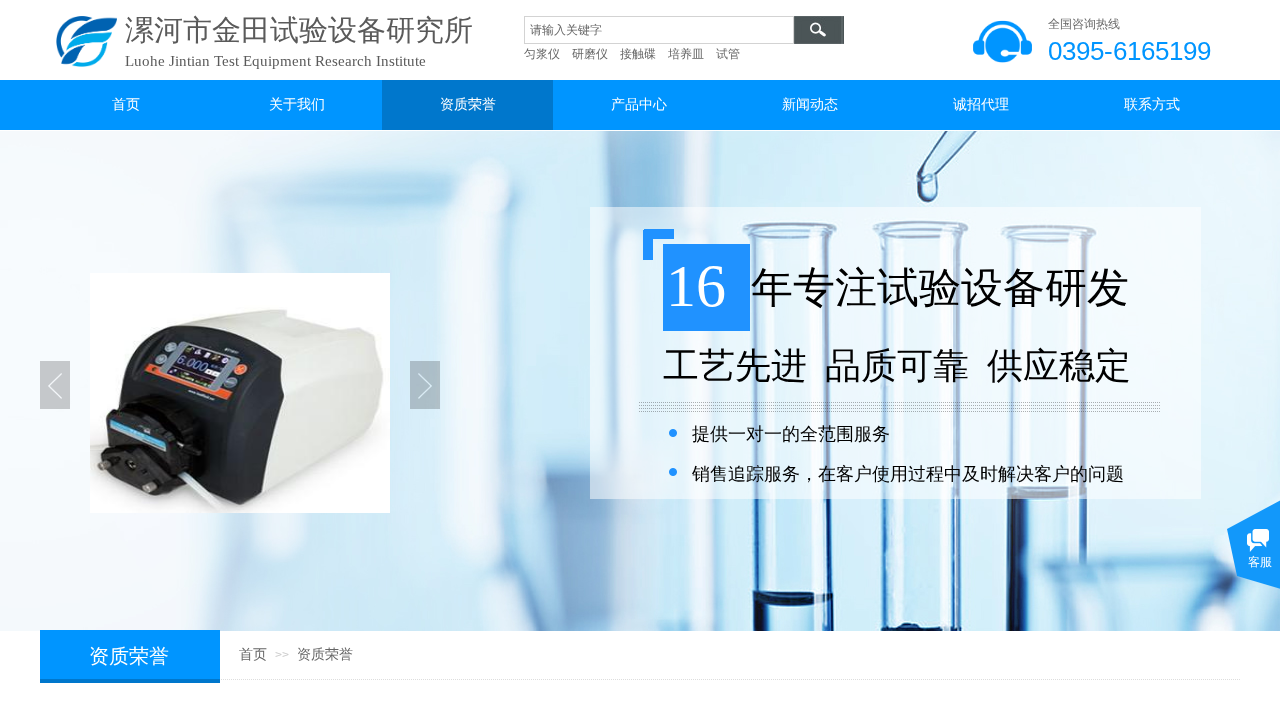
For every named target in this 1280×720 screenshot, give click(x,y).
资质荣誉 (325, 654)
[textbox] (659, 30)
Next (425, 385)
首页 (253, 654)
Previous (55, 385)
